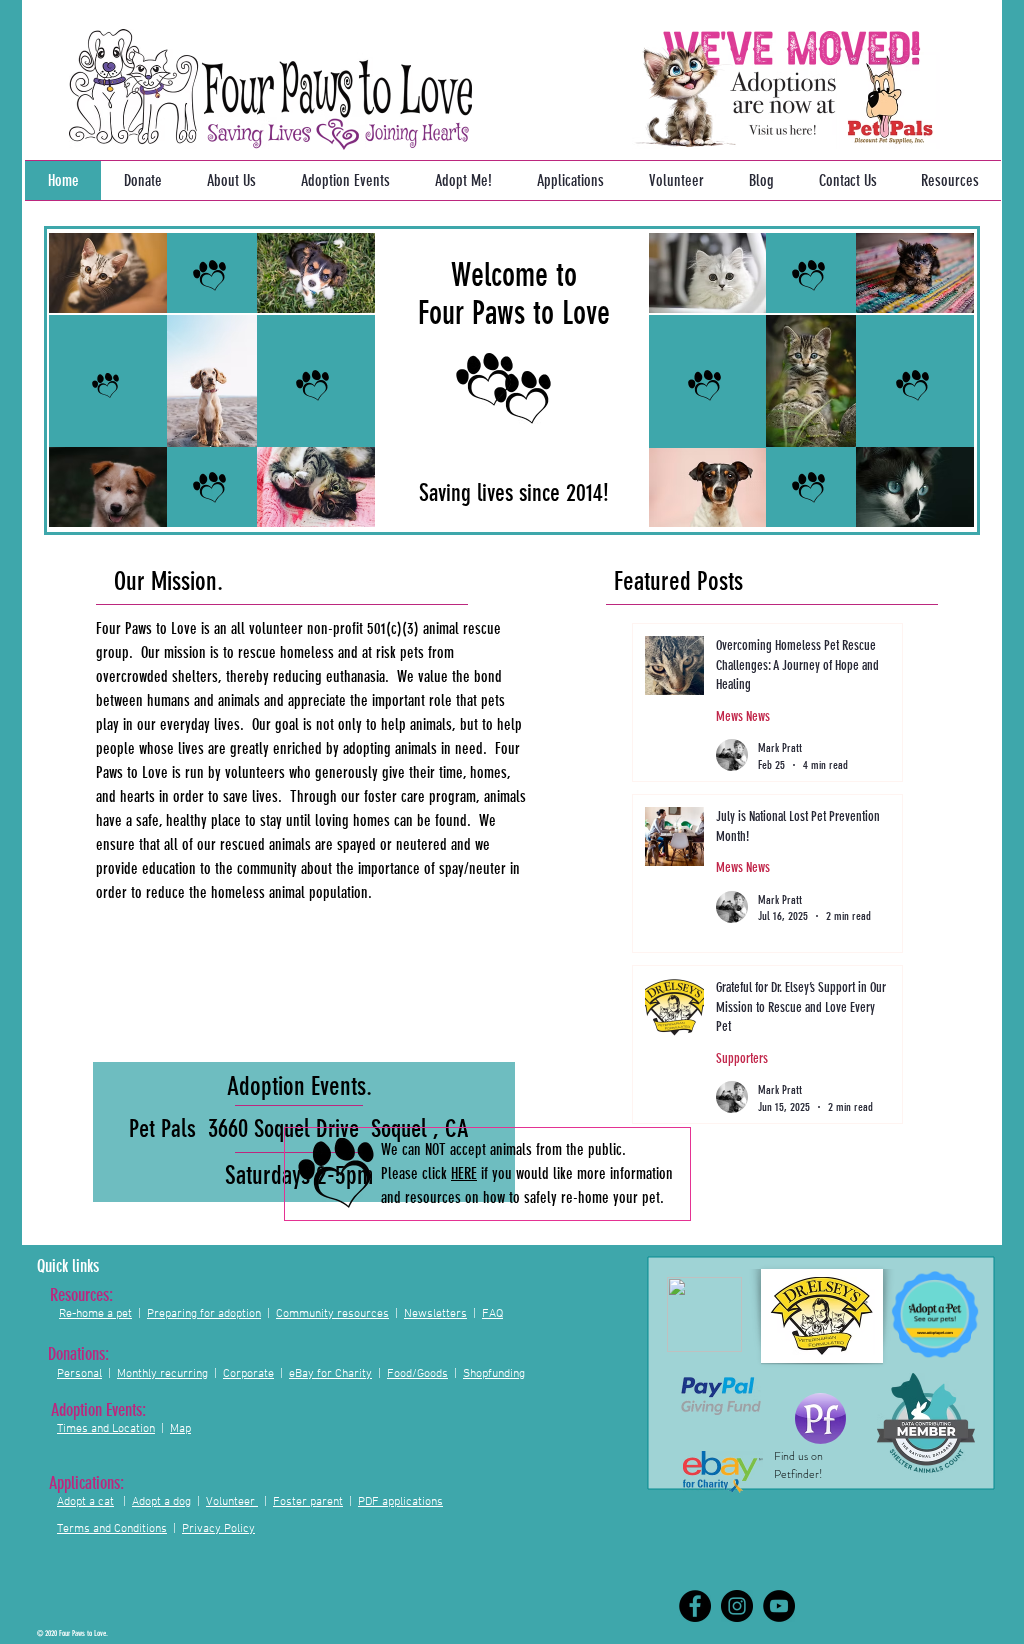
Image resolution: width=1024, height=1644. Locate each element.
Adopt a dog (161, 1502)
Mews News (743, 716)
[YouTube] (779, 1606)
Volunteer (230, 1502)
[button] (463, 180)
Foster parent (308, 1502)
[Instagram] (737, 1606)
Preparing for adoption (204, 1314)
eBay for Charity (330, 1374)
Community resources (332, 1314)
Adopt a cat (85, 1502)
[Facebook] (695, 1606)
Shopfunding (494, 1374)
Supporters (742, 1058)
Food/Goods (417, 1374)
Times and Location (106, 1429)
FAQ (492, 1314)
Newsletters (435, 1314)
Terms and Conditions (112, 1529)
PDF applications (400, 1502)
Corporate (248, 1374)
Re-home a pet (95, 1314)
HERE (464, 1173)
